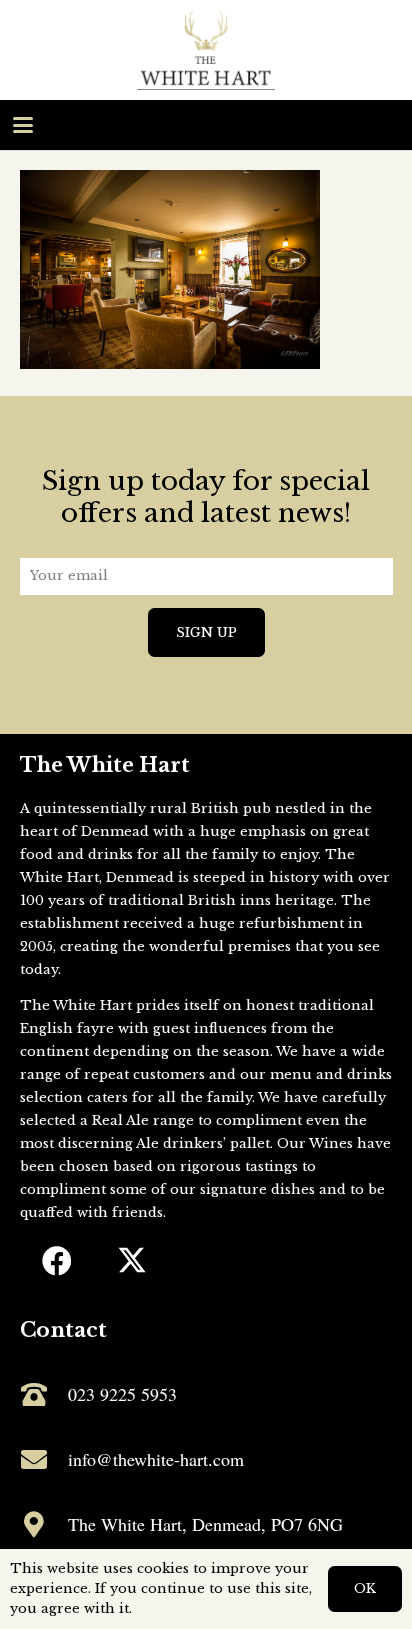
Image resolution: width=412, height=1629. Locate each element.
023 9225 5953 (122, 1394)
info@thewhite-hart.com (156, 1459)
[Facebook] (57, 1261)
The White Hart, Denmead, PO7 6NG (205, 1524)
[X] (132, 1261)
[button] (23, 125)
